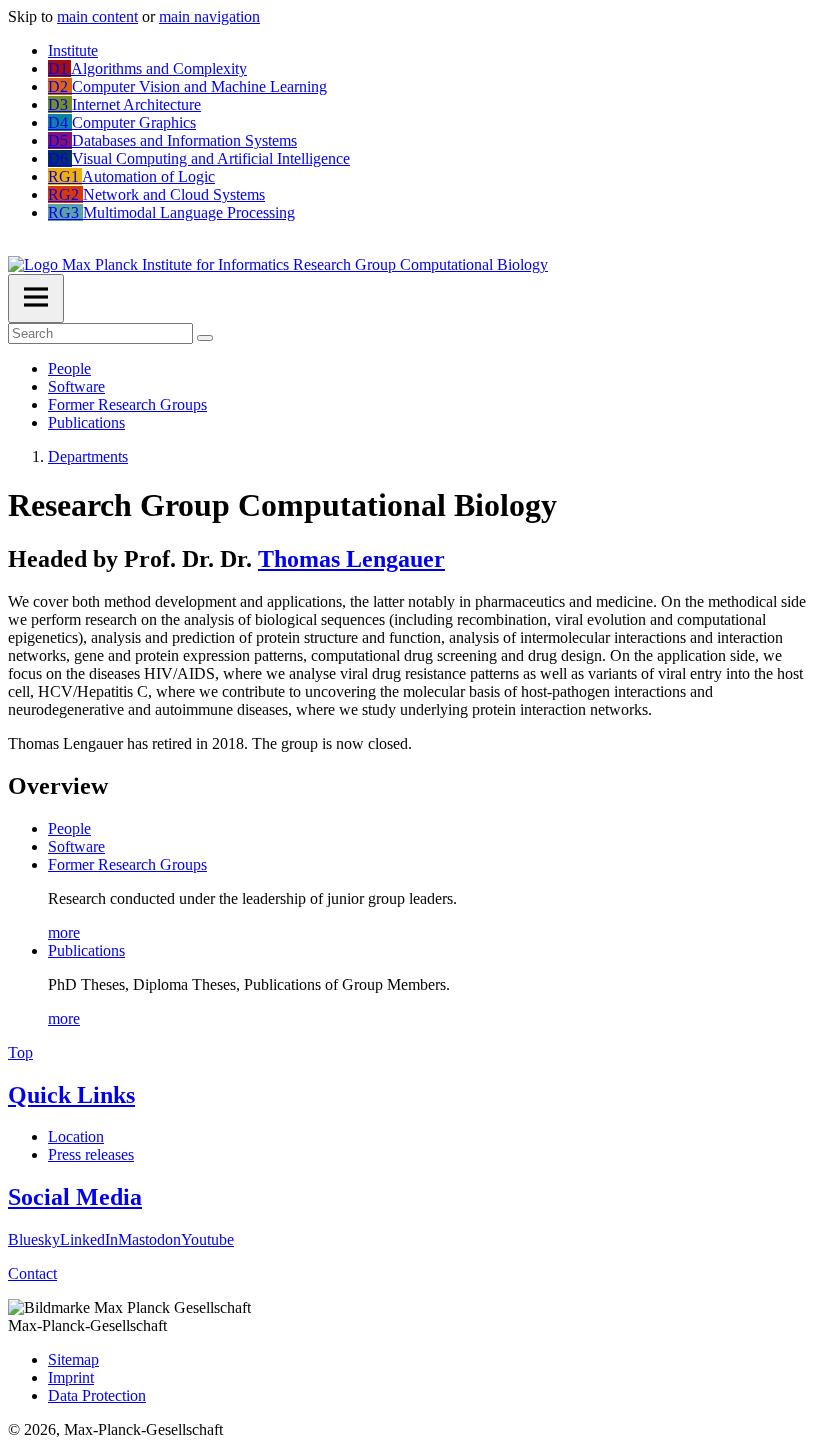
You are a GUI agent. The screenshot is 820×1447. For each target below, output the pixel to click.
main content (97, 16)
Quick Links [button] (71, 1095)
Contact (32, 1273)
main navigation (209, 16)
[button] (14, 246)
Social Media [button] (75, 1197)
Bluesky (34, 1239)
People (69, 368)
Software (76, 386)
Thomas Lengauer (351, 559)
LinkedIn (89, 1239)
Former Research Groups (127, 404)
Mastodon (149, 1239)
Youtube (207, 1239)
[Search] (205, 338)
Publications (86, 422)
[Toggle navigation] (36, 298)
